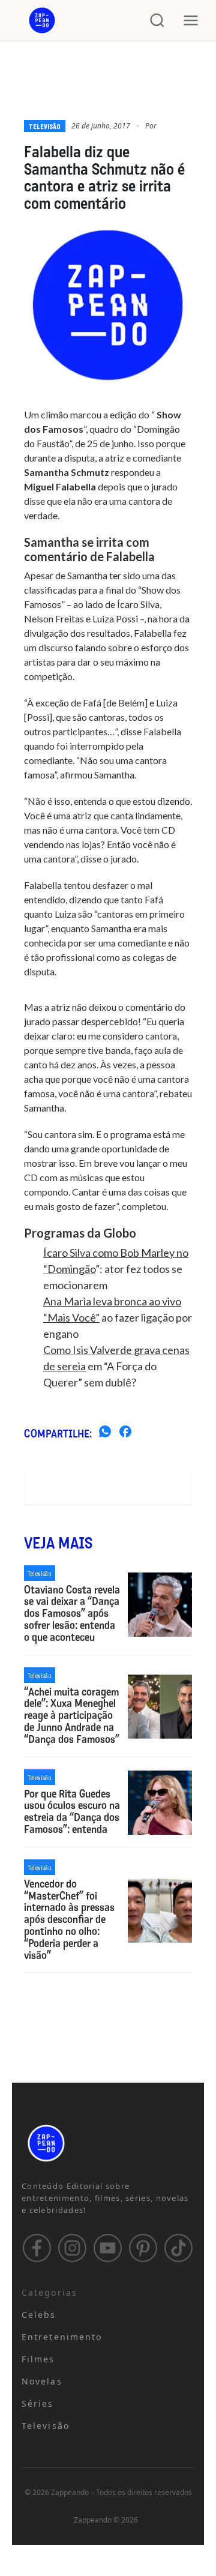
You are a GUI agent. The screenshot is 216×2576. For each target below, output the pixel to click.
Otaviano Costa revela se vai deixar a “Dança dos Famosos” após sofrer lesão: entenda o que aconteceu (72, 1614)
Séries (38, 2403)
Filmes (38, 2359)
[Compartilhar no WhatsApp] (105, 1433)
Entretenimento (62, 2337)
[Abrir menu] (191, 20)
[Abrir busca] (157, 20)
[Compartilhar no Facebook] (125, 1433)
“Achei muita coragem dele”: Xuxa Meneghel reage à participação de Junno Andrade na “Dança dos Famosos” (72, 1716)
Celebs (39, 2315)
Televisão (45, 126)
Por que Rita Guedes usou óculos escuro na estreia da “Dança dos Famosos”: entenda (72, 1812)
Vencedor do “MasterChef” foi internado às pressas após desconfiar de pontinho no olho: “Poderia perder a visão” (69, 1920)
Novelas (42, 2381)
